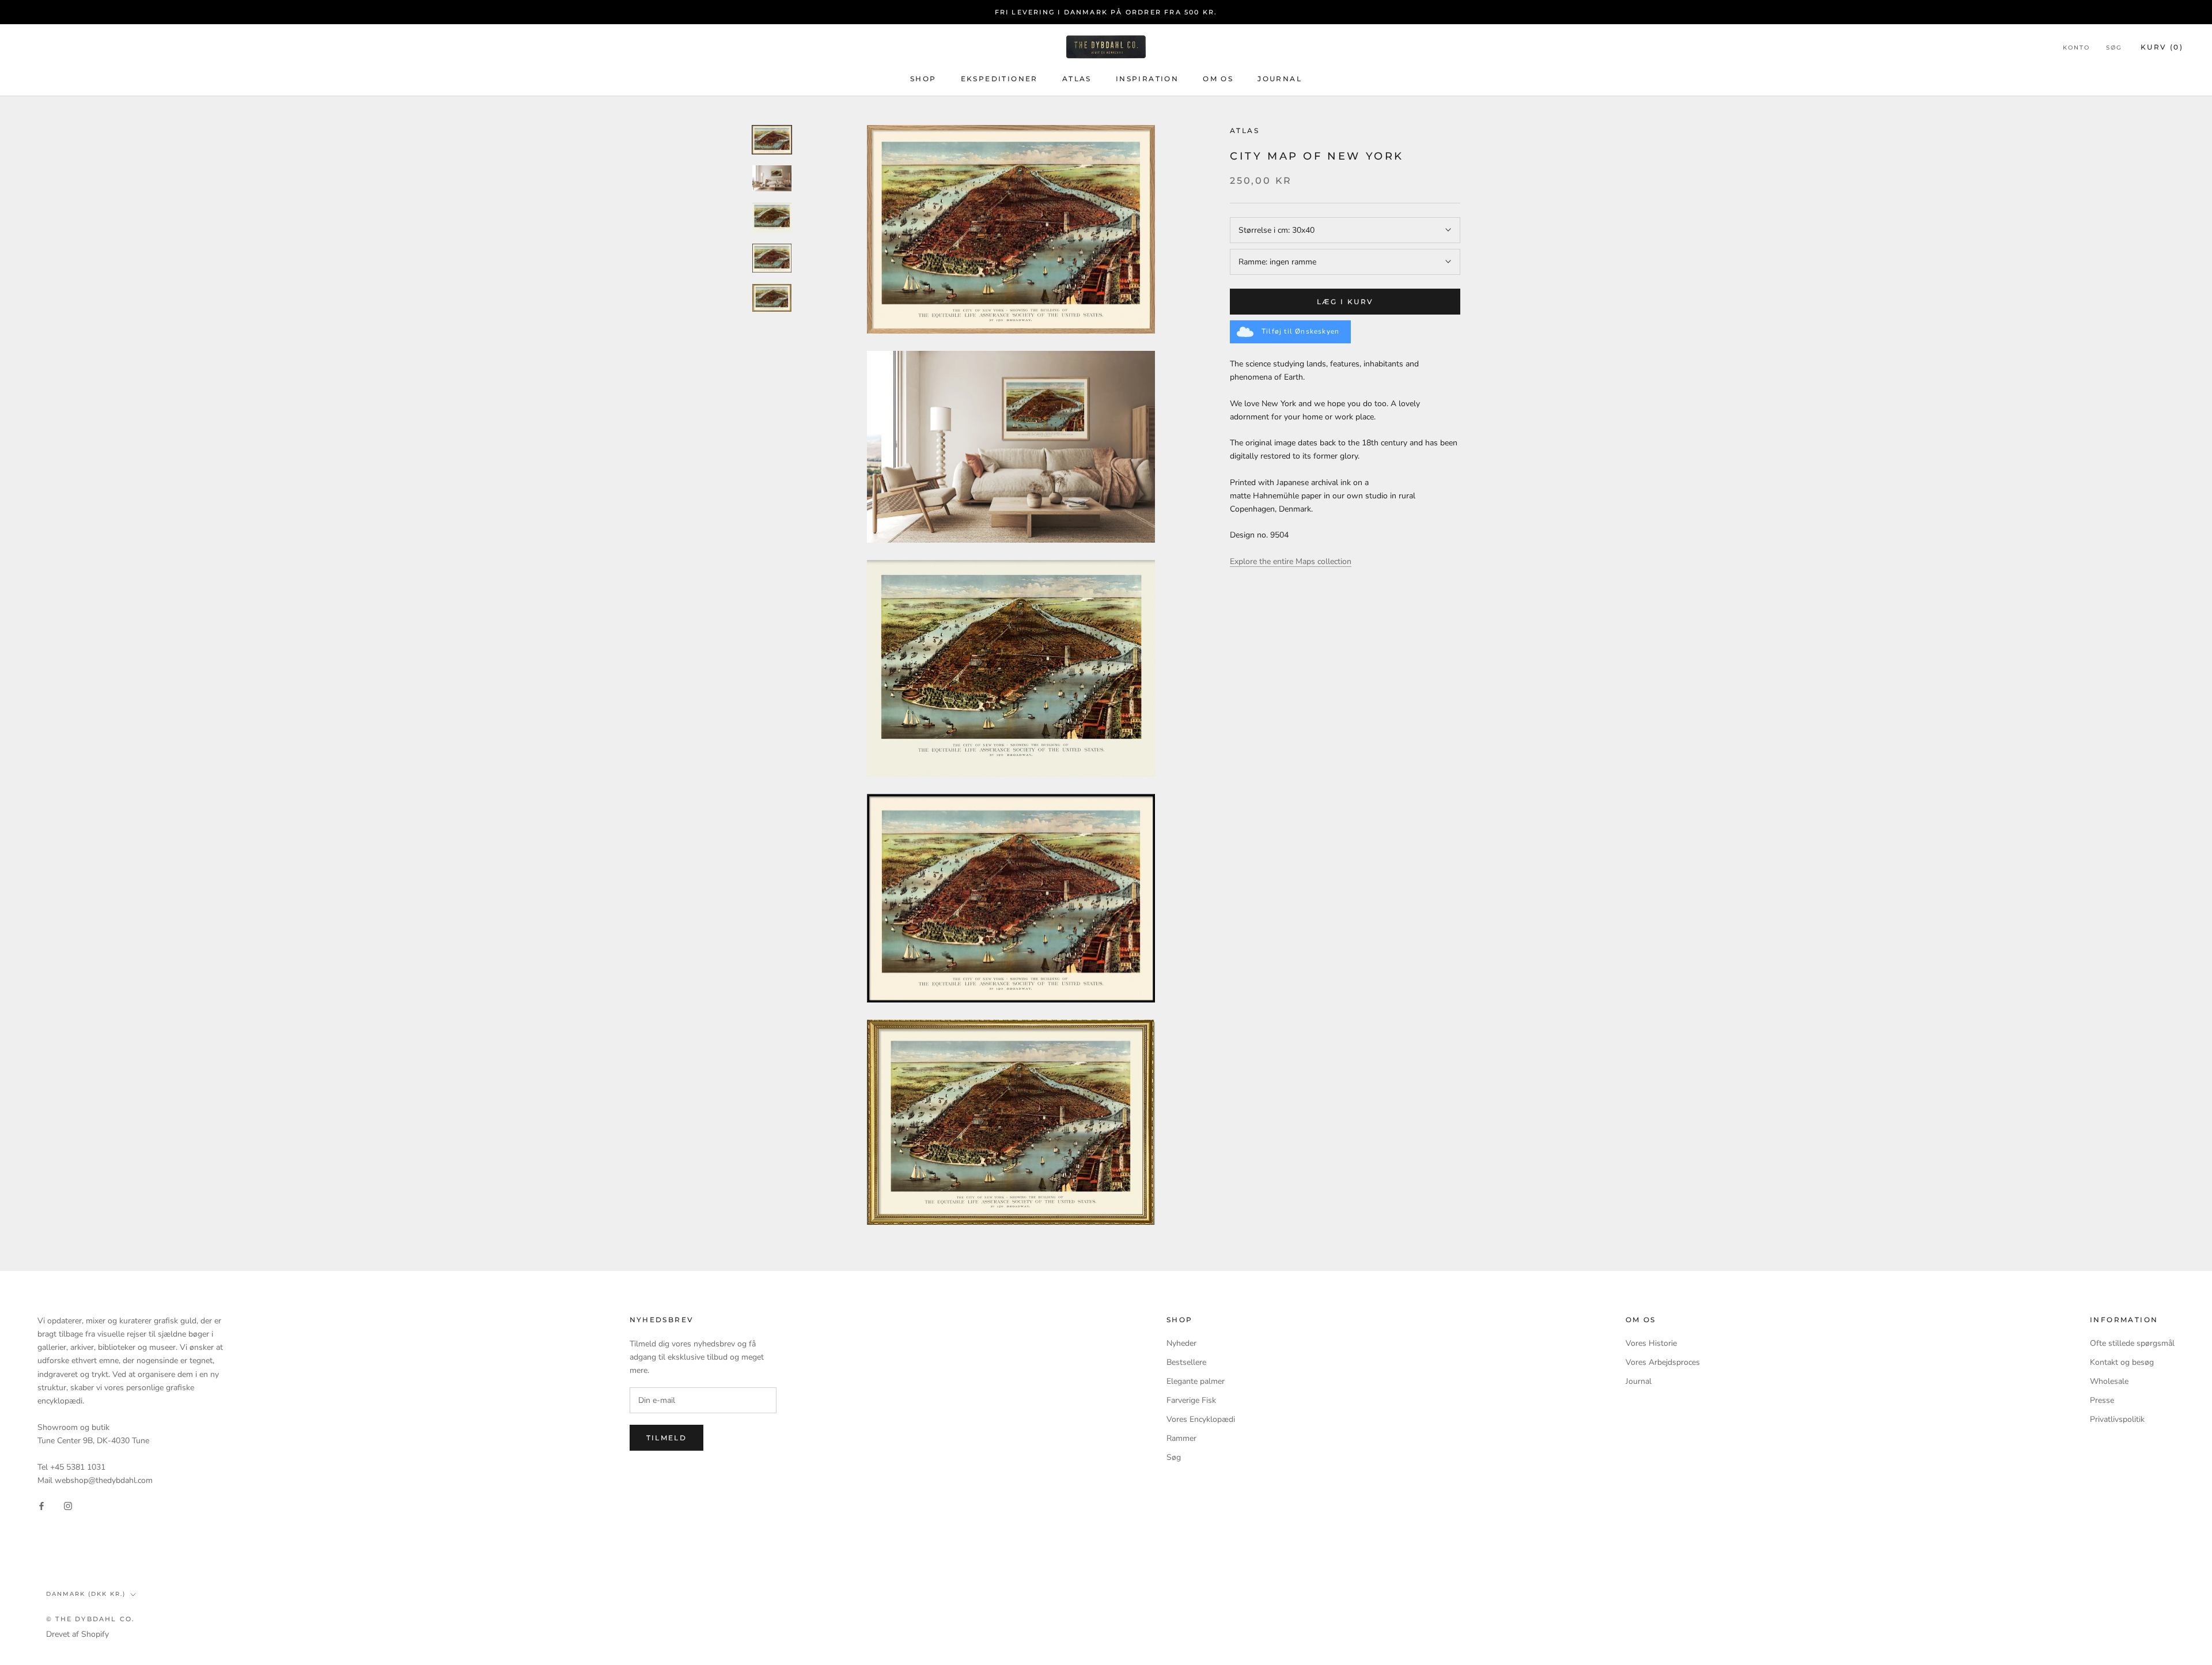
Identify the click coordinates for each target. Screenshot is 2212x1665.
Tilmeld (667, 1438)
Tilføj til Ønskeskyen (1300, 331)
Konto (2076, 48)
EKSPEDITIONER (999, 79)
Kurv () (2162, 47)
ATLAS (1077, 79)
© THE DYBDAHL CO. (90, 1619)
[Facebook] (41, 1505)
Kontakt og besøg (2122, 1362)
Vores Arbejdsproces (1663, 1362)
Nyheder (1181, 1343)
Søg (2114, 48)
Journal (1639, 1381)
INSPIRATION (1147, 79)
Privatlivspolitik (2117, 1419)
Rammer (1181, 1438)
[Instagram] (68, 1505)
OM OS (1218, 79)
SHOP (923, 79)
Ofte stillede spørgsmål (2132, 1343)
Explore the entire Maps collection (1291, 561)
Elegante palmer (1196, 1381)
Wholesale (2109, 1381)
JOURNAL (1280, 79)
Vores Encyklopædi (1201, 1419)
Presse (2102, 1400)
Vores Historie (1651, 1343)
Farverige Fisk (1191, 1400)
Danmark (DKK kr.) (86, 1594)
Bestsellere (1186, 1362)
